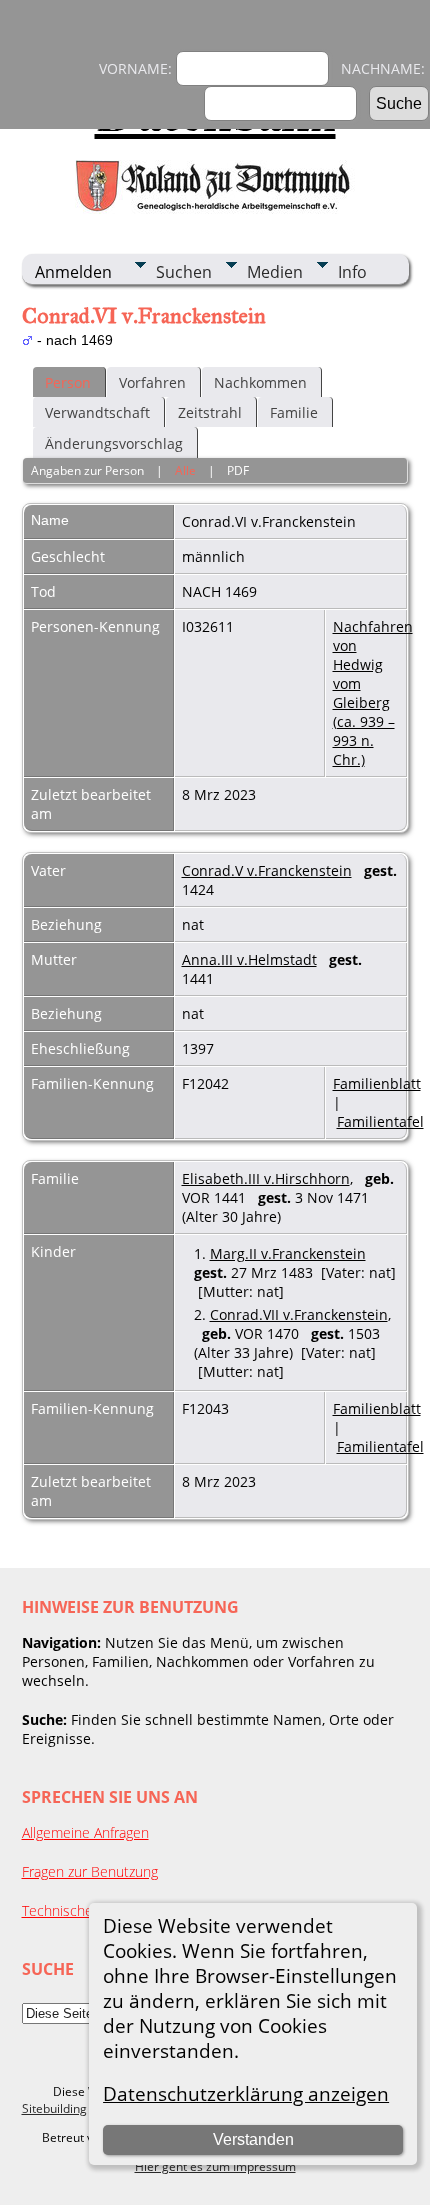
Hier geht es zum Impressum (215, 2166)
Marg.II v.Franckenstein (288, 1253)
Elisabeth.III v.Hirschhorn (266, 1178)
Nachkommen (260, 382)
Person (68, 382)
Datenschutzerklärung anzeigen (246, 2093)
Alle (185, 470)
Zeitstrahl (210, 412)
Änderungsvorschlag (114, 443)
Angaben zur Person (87, 470)
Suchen (184, 272)
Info (352, 272)
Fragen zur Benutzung (90, 1871)
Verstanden (253, 2139)
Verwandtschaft (97, 412)
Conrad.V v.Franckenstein (267, 870)
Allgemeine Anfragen (85, 1832)
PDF (238, 470)
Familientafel (380, 1121)
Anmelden (73, 272)
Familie (294, 412)
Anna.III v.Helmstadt (249, 959)
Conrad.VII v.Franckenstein (299, 1314)
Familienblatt (377, 1083)
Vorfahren (152, 382)
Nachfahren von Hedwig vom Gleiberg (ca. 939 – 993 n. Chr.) (373, 693)
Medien (275, 272)
